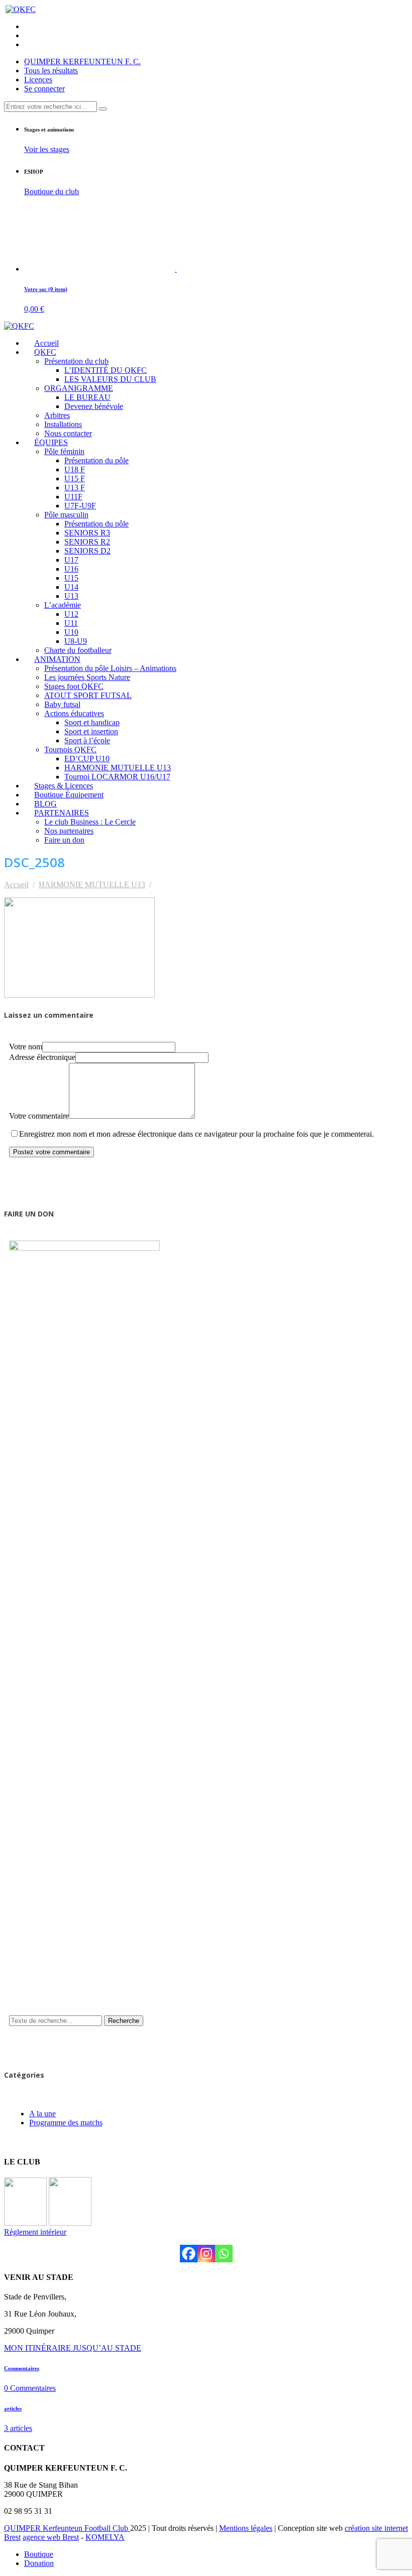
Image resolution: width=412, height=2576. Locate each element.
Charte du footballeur (78, 650)
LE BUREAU (87, 397)
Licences (38, 80)
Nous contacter (68, 433)
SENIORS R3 (87, 533)
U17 (71, 560)
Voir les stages (47, 149)
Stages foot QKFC (74, 686)
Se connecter (44, 89)
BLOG (45, 804)
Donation (39, 2563)
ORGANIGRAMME (79, 388)
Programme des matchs (66, 2123)
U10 (71, 632)
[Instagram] (206, 2254)
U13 (71, 596)
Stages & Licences (64, 786)
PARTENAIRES (62, 813)
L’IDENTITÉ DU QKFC (106, 370)
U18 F (75, 469)
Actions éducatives (74, 713)
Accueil (46, 343)
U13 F (75, 488)
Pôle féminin (64, 451)
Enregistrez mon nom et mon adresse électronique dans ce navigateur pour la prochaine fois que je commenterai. (196, 1134)
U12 (71, 614)
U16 (71, 569)
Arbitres (57, 415)
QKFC (45, 352)
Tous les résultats (51, 71)
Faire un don (64, 840)
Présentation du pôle (96, 460)
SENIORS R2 (87, 542)
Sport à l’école (87, 740)
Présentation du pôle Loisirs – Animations (110, 668)
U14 (71, 587)
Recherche (124, 2021)
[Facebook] (189, 2254)
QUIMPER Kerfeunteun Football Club (67, 2528)
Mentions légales (246, 2528)
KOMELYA (105, 2537)
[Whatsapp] (224, 2254)
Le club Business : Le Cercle (90, 822)
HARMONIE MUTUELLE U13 (118, 768)
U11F (73, 497)
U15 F (75, 479)
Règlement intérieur (35, 2232)
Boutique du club (51, 191)
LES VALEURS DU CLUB (110, 379)
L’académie (63, 605)
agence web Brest (51, 2537)
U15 (71, 578)
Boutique (39, 2554)
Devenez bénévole (94, 406)
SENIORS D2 (87, 551)
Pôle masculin (66, 515)
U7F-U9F (80, 506)
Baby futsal (62, 704)
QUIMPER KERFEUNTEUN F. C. (82, 61)
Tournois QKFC (70, 750)
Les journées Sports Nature (87, 677)
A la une (42, 2114)
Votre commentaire (39, 1116)
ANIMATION (57, 659)
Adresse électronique (42, 1057)
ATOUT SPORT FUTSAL (88, 695)
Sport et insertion (91, 731)
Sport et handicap (92, 722)
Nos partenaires (69, 831)
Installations (63, 424)
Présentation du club (76, 361)
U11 (71, 623)
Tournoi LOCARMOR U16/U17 (117, 777)
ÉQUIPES (51, 442)
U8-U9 (76, 641)
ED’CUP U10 (87, 759)
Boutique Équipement (69, 795)
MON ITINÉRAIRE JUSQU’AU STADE (73, 2348)
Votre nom (26, 1047)
